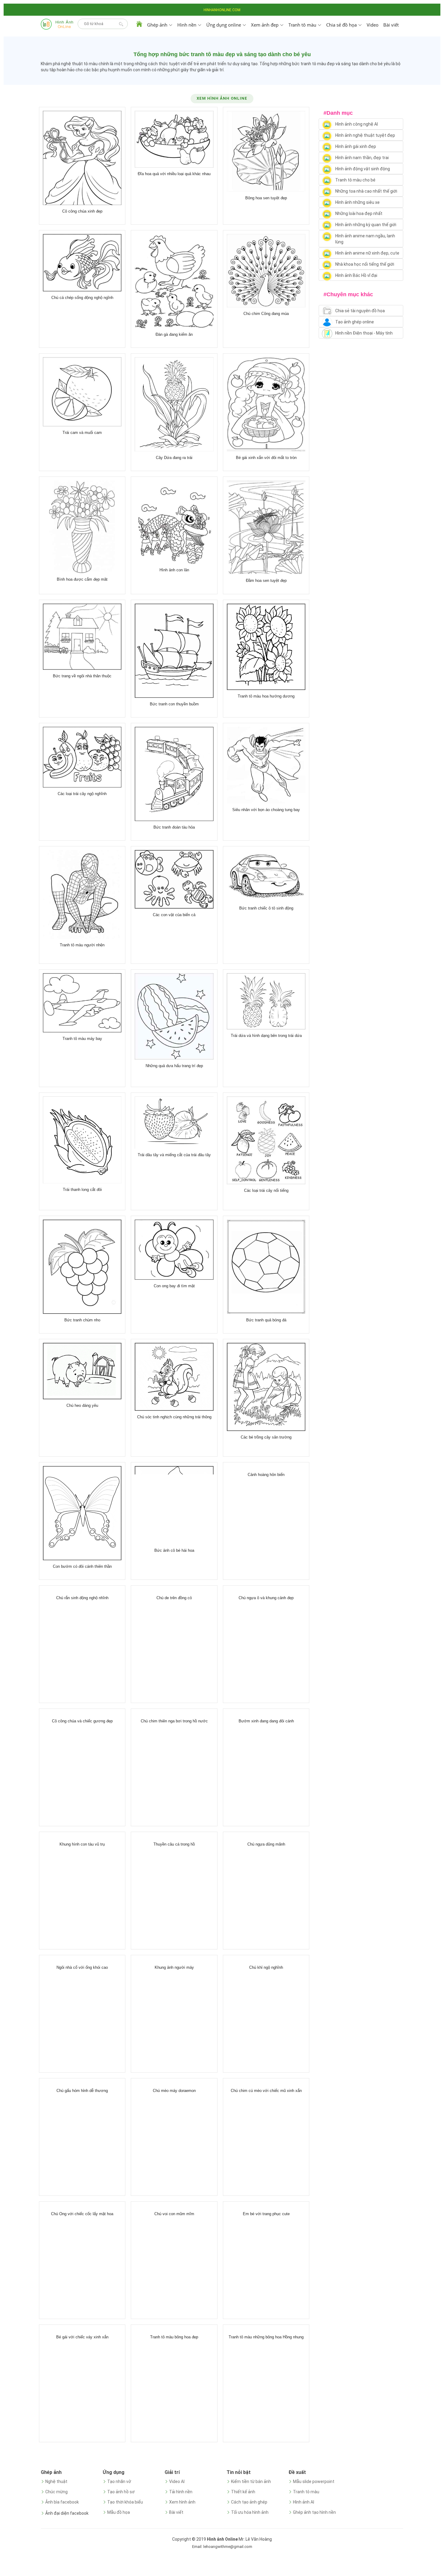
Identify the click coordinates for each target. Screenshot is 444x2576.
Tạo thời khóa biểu (125, 2502)
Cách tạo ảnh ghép (249, 2502)
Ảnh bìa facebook (62, 2502)
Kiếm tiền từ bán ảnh (251, 2481)
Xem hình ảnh (182, 2502)
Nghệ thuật (56, 2481)
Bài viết (391, 25)
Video (373, 25)
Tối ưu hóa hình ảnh (250, 2512)
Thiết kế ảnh (243, 2492)
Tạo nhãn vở (119, 2481)
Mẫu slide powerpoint (314, 2481)
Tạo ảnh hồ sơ (121, 2492)
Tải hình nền (181, 2492)
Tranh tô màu (306, 2492)
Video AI (177, 2481)
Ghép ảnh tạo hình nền (314, 2512)
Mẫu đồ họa (119, 2512)
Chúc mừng (56, 2492)
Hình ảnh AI (304, 2502)
